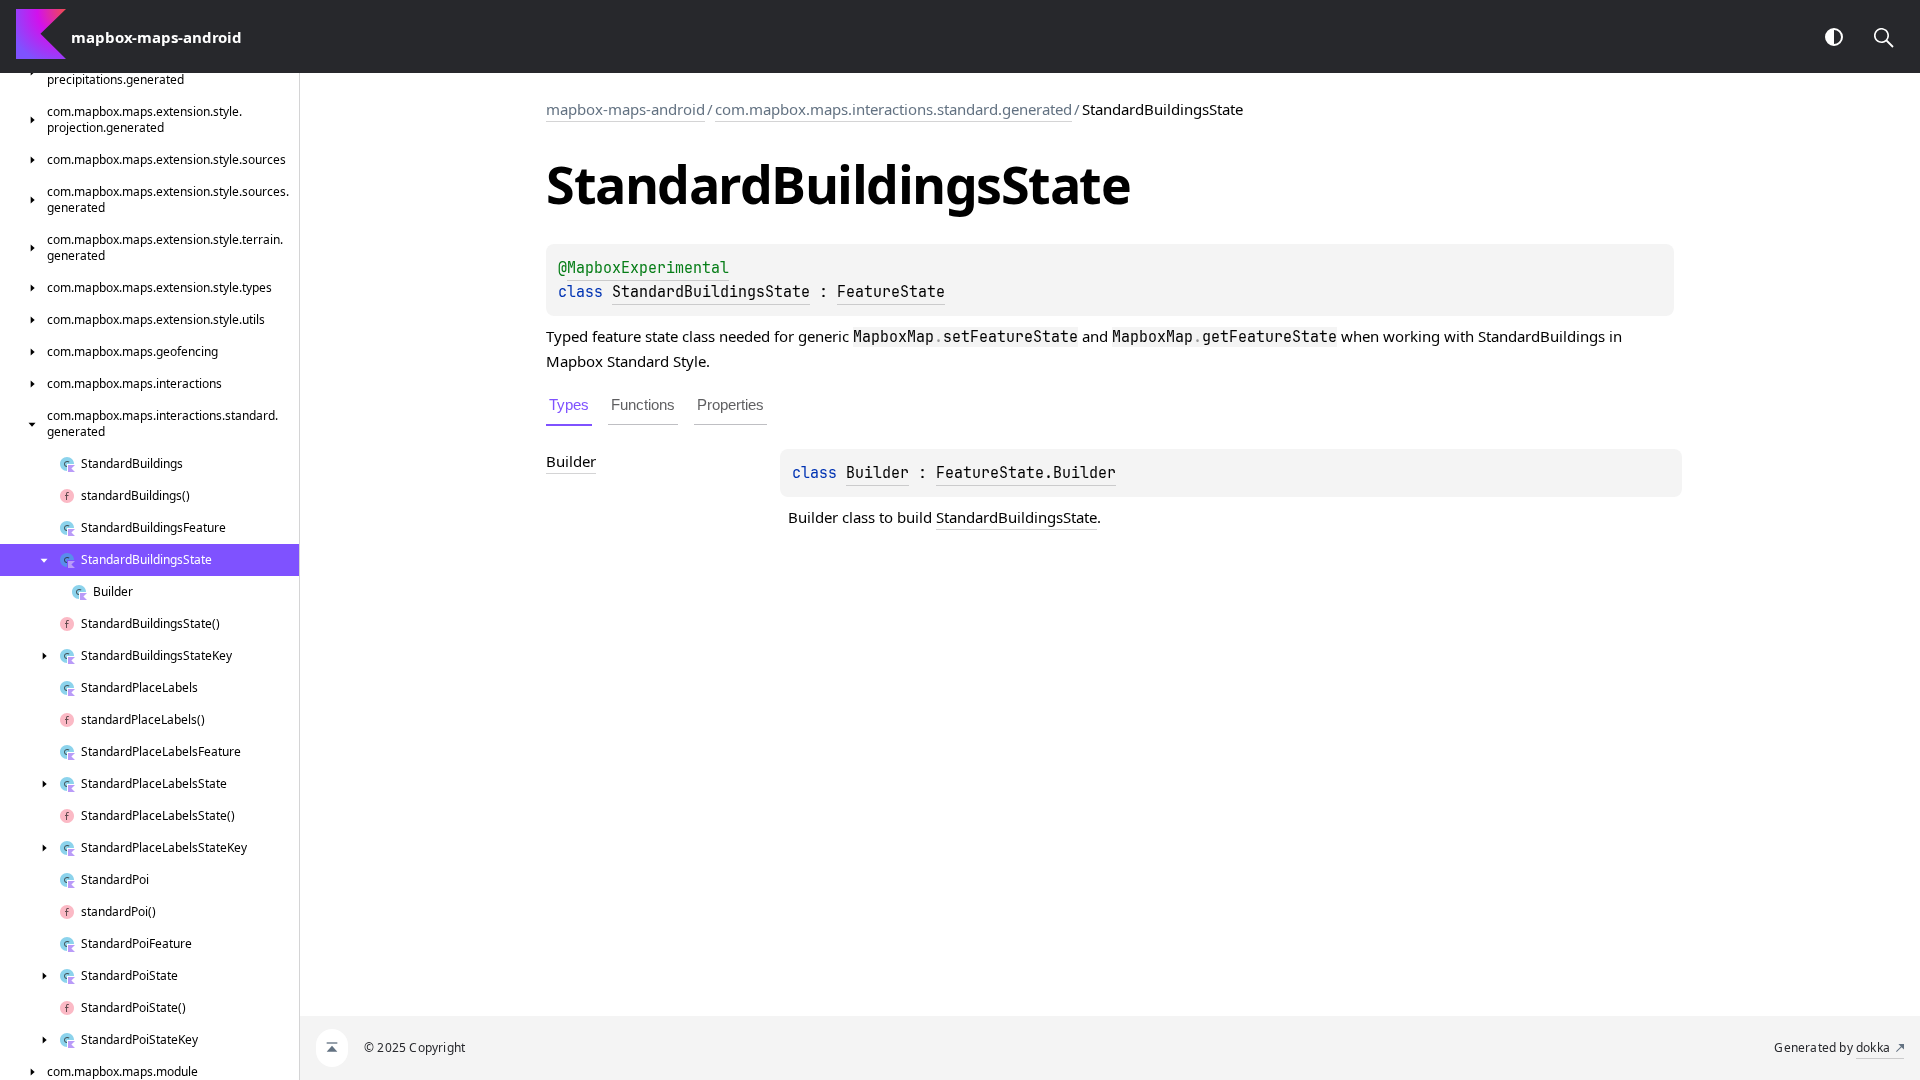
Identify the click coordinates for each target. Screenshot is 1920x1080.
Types (569, 404)
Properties (730, 404)
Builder (877, 473)
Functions (643, 404)
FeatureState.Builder (1026, 473)
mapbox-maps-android (625, 109)
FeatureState (891, 292)
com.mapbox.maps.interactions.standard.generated (893, 109)
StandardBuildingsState (711, 292)
